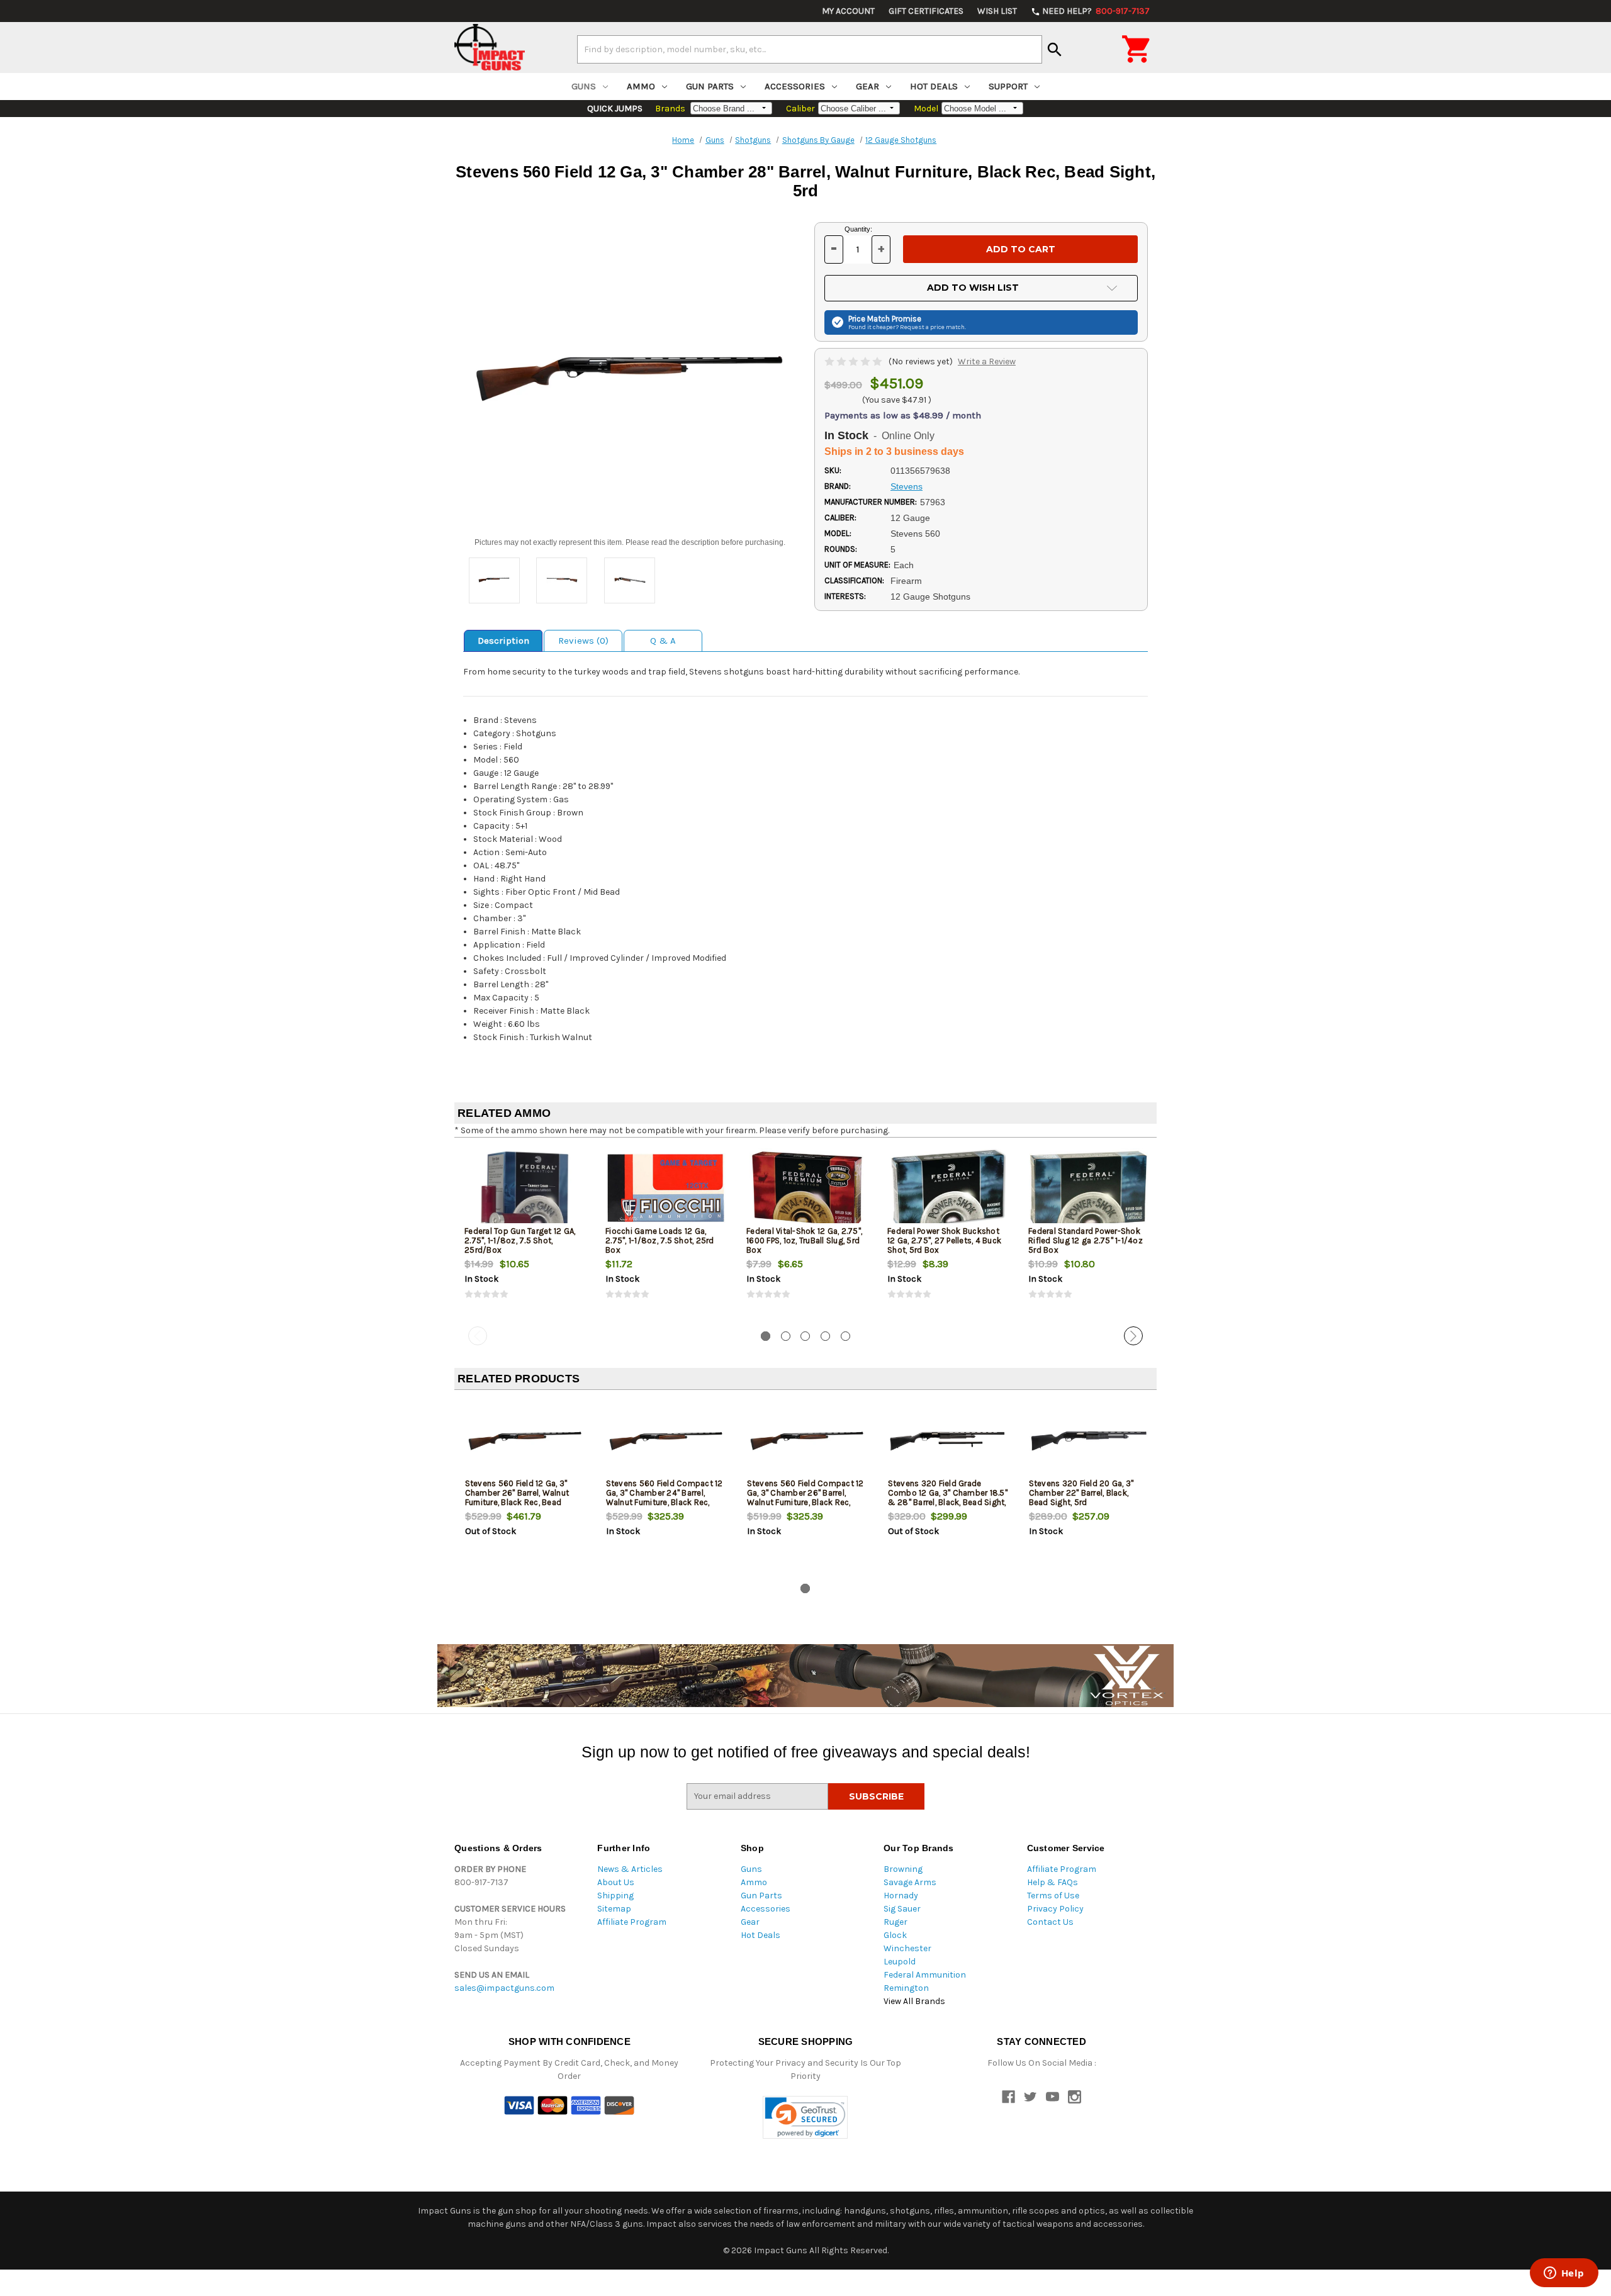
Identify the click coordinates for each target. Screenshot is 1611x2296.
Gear (867, 86)
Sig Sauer (902, 1909)
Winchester (907, 1948)
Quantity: (858, 229)
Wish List (997, 11)
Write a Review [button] (987, 361)
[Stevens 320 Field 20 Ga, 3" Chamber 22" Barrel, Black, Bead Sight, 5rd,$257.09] (1089, 1441)
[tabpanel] (525, 1235)
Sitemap (614, 1909)
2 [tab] (786, 1336)
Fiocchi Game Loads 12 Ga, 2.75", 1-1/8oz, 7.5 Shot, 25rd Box (660, 1240)
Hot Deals (934, 86)
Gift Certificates (926, 11)
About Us (616, 1882)
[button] (805, 2118)
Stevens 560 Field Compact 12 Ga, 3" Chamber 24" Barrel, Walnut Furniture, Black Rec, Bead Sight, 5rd (665, 1498)
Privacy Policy (1055, 1909)
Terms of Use (1053, 1896)
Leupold (900, 1962)
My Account (848, 11)
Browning (903, 1869)
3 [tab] (805, 1336)
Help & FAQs (1052, 1882)
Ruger (895, 1922)
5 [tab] (845, 1336)
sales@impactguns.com (504, 1988)
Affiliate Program (632, 1922)
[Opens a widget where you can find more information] (1564, 2274)
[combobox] (810, 49)
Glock (895, 1935)
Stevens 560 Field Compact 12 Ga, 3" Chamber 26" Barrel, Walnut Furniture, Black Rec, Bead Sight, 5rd (805, 1498)
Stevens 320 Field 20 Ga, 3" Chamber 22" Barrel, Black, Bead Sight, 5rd (1081, 1493)
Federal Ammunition (925, 1975)
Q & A (663, 641)
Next (1133, 1336)
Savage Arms (910, 1882)
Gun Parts (710, 86)
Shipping (615, 1896)
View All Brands (914, 2001)
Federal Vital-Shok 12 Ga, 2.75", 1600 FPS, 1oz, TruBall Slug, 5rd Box (804, 1240)
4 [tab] (825, 1336)
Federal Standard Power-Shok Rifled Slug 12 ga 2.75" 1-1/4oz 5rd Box (1086, 1240)
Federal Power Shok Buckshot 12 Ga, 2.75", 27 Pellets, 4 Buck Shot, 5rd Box (944, 1240)
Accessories (795, 86)
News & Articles (630, 1869)
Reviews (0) (583, 641)
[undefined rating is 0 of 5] (854, 361)
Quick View (525, 1189)
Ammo (641, 86)
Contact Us (1050, 1922)
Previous (478, 1336)
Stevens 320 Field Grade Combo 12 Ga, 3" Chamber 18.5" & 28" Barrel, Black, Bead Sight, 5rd (948, 1498)
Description (503, 641)
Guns (584, 86)
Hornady (901, 1896)
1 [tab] (766, 1336)
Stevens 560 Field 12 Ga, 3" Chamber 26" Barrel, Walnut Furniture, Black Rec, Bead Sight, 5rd (517, 1498)
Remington (906, 1988)
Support (1008, 86)
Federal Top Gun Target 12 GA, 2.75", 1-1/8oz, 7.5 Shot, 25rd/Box (520, 1240)
